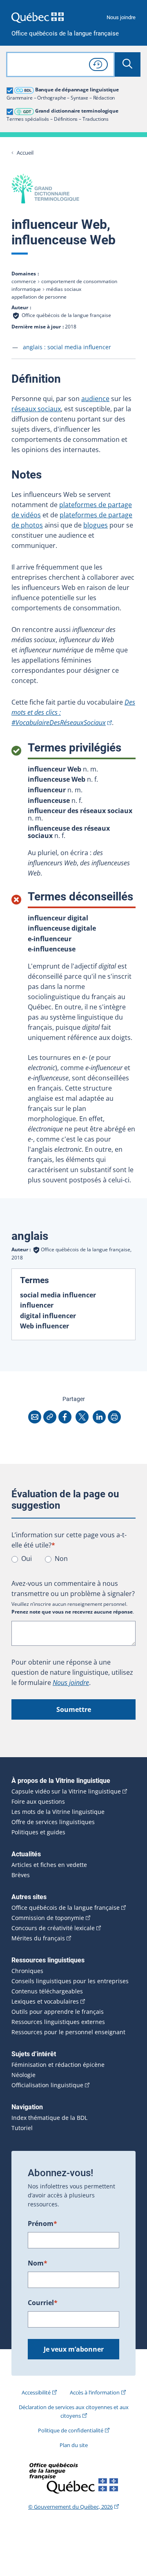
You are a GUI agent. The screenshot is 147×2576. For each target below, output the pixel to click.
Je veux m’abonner (74, 2349)
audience (95, 399)
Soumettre (74, 1709)
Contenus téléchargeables (47, 1991)
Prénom (42, 2224)
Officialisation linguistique (47, 2085)
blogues (96, 525)
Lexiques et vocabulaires (45, 2002)
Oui (27, 1558)
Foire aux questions (38, 1802)
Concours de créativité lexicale (53, 1928)
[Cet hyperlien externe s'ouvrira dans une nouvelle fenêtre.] (38, 17)
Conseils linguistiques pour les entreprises (70, 1981)
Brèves (21, 1875)
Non (61, 1558)
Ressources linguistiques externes (58, 2022)
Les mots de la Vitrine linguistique (58, 1812)
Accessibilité (36, 2392)
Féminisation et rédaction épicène (58, 2065)
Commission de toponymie (48, 1918)
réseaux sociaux (36, 409)
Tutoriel (22, 2128)
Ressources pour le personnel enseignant (68, 2032)
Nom (38, 2263)
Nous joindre (121, 17)
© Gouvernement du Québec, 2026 (70, 2507)
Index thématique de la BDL (49, 2118)
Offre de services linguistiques (53, 1822)
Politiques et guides (38, 1832)
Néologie (23, 2075)
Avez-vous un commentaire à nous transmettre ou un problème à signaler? (73, 1588)
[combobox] (60, 64)
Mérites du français (38, 1938)
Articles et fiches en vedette (49, 1865)
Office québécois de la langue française (65, 34)
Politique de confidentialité (71, 2430)
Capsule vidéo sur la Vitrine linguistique (66, 1791)
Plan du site (74, 2445)
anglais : (67, 347)
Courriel (43, 2303)
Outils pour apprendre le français (58, 2012)
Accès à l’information (95, 2392)
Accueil (25, 153)
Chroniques (27, 1971)
